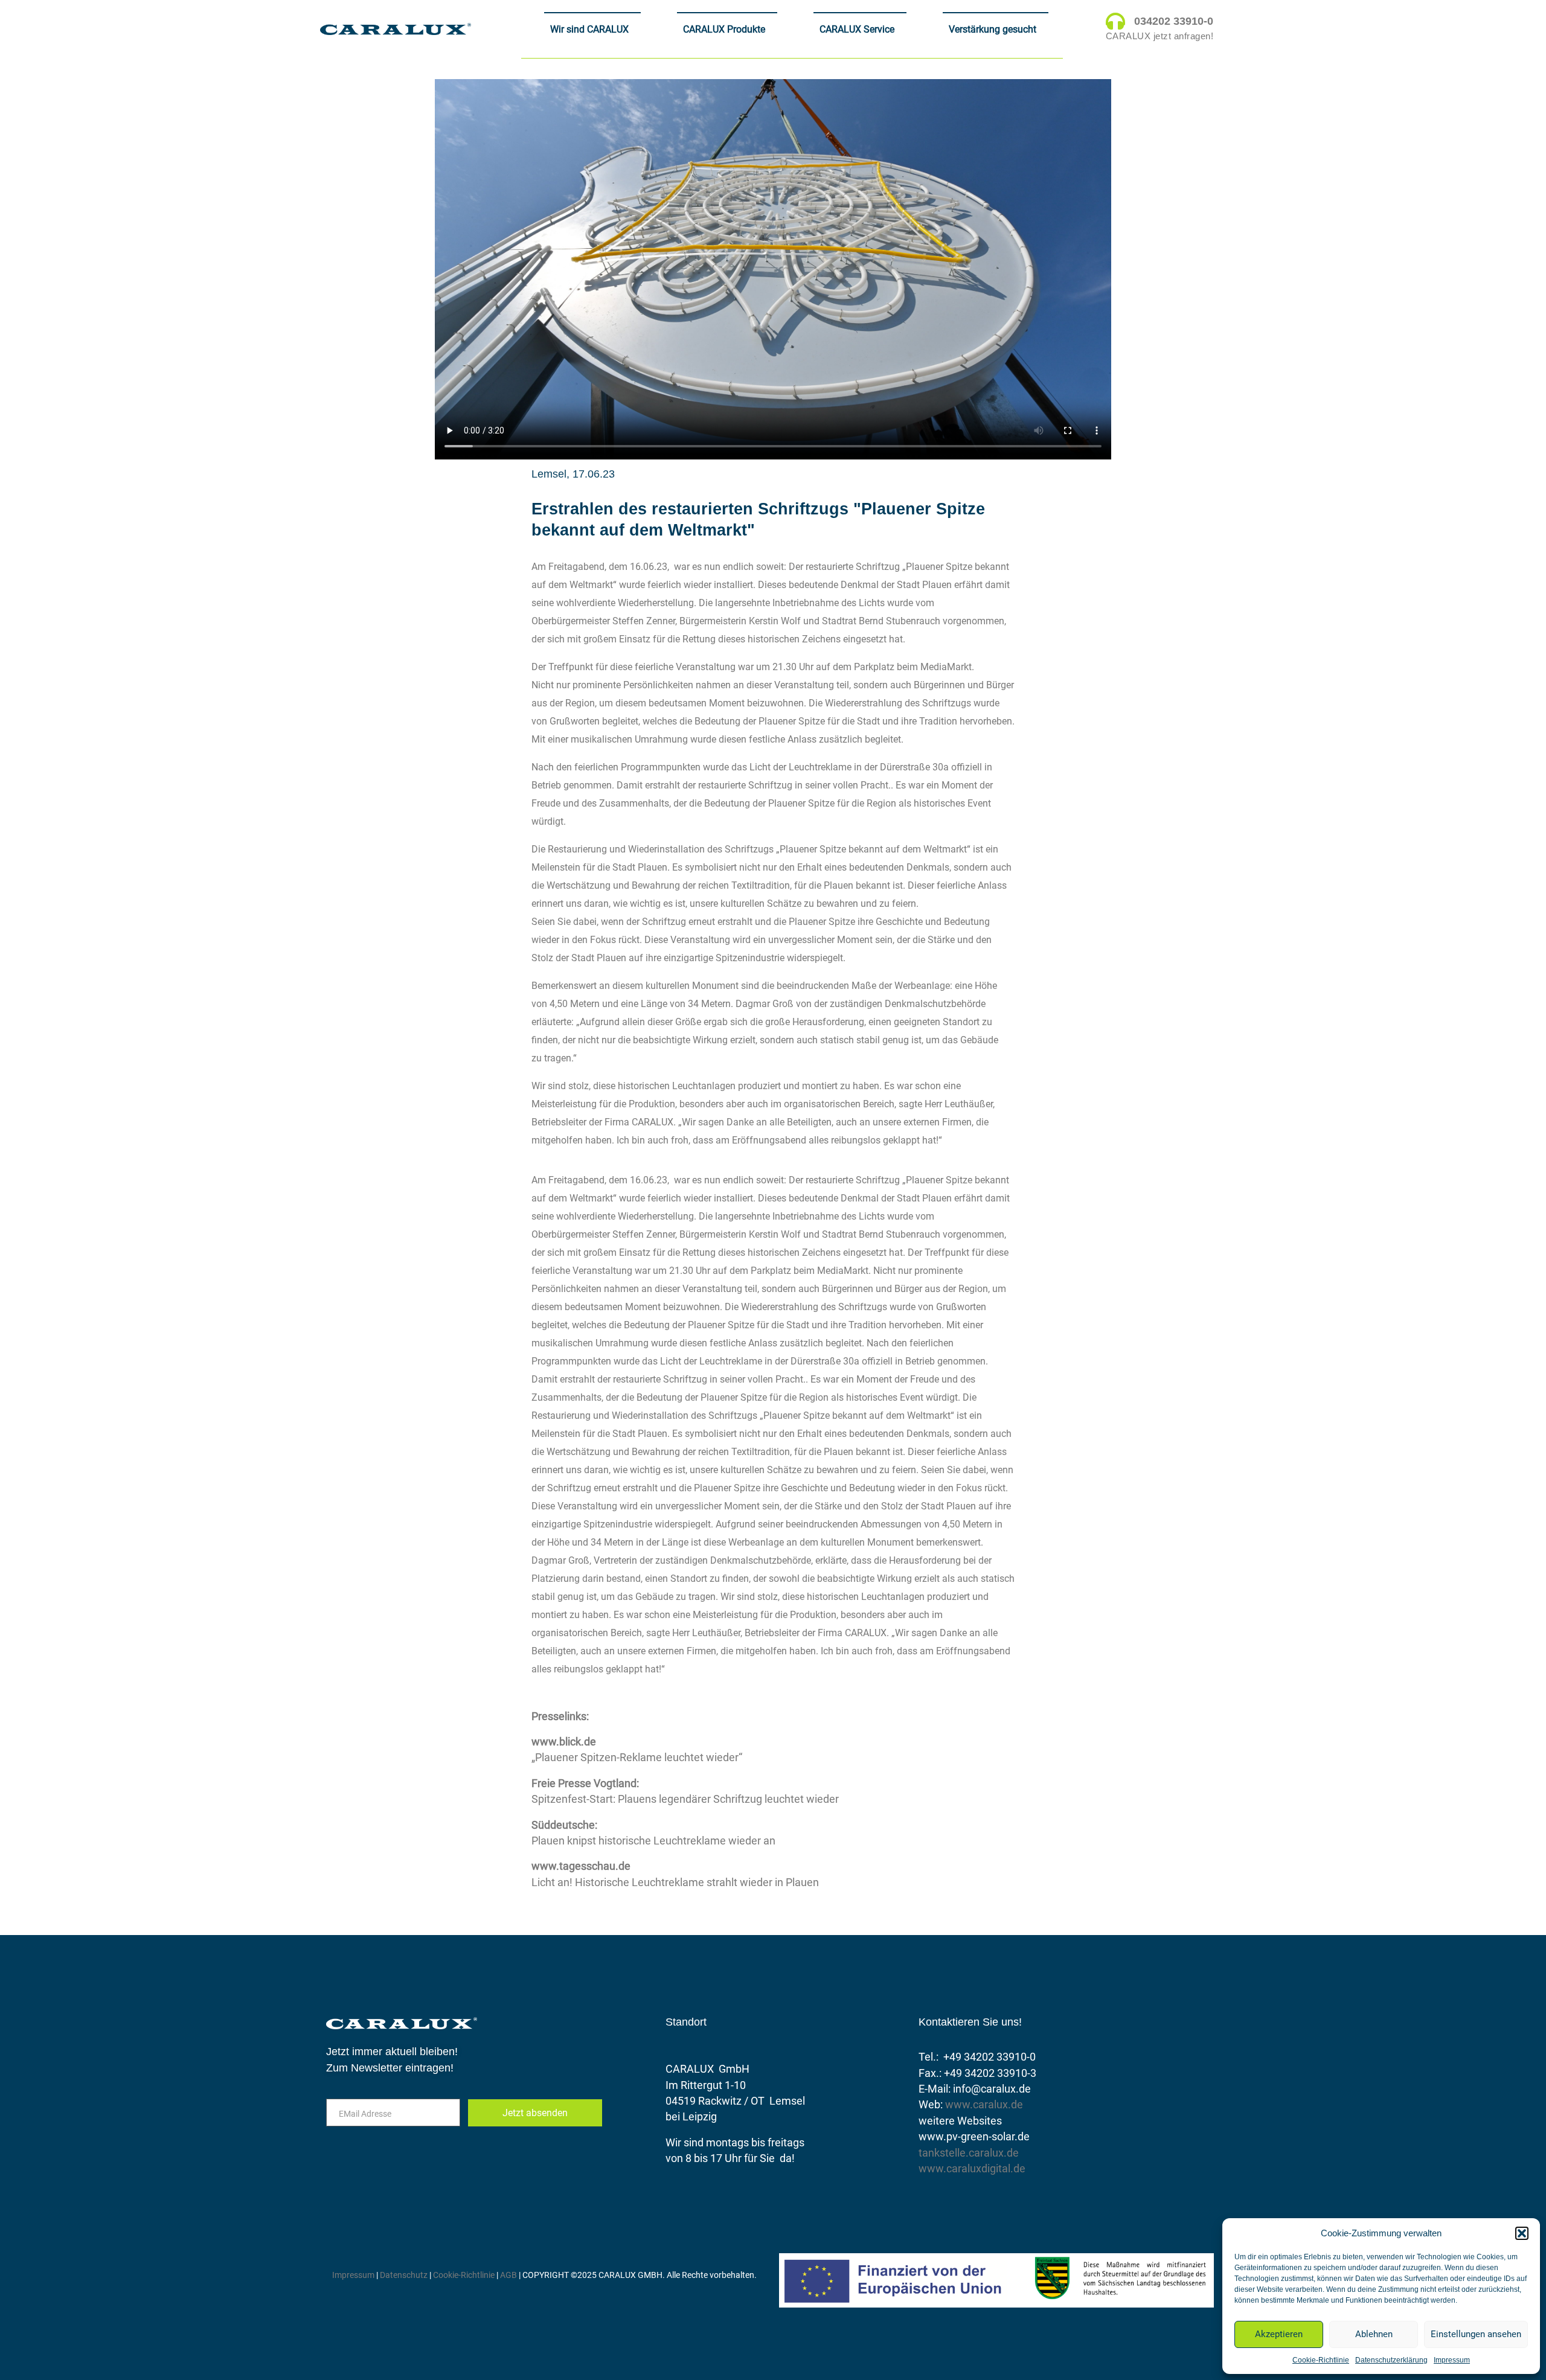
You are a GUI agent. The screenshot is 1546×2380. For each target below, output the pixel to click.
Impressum (1452, 2360)
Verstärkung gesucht (993, 29)
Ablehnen (1374, 2334)
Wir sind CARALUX (589, 29)
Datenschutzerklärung (1391, 2360)
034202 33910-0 (1174, 21)
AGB (508, 2275)
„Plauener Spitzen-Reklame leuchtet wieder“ (637, 1758)
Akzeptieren (1279, 2334)
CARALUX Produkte (724, 29)
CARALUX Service (857, 29)
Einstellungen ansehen (1476, 2334)
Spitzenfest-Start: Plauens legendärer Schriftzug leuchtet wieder (685, 1799)
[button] (1522, 2233)
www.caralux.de (984, 2105)
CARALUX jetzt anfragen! (1160, 36)
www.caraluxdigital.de (972, 2169)
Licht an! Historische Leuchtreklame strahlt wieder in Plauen (675, 1883)
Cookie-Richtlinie (1321, 2360)
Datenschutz (405, 2275)
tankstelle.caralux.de (969, 2153)
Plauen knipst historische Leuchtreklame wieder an (653, 1841)
